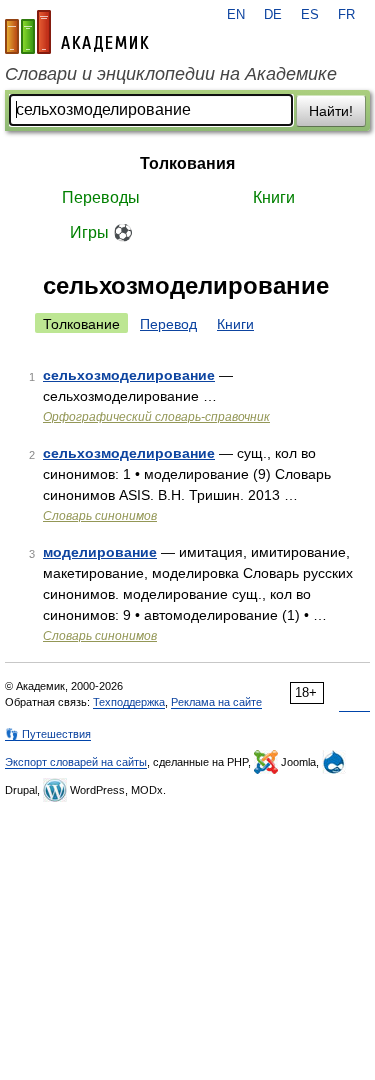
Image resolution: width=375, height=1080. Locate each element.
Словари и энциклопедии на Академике (171, 74)
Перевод (168, 324)
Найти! (331, 111)
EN (236, 15)
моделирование (100, 552)
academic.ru (77, 32)
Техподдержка (129, 702)
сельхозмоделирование (129, 375)
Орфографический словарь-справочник (156, 417)
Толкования (187, 163)
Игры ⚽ (101, 232)
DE (273, 15)
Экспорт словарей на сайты (76, 762)
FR (346, 15)
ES (310, 15)
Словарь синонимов (100, 516)
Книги (274, 197)
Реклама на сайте (216, 702)
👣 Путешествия (48, 734)
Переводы (101, 197)
